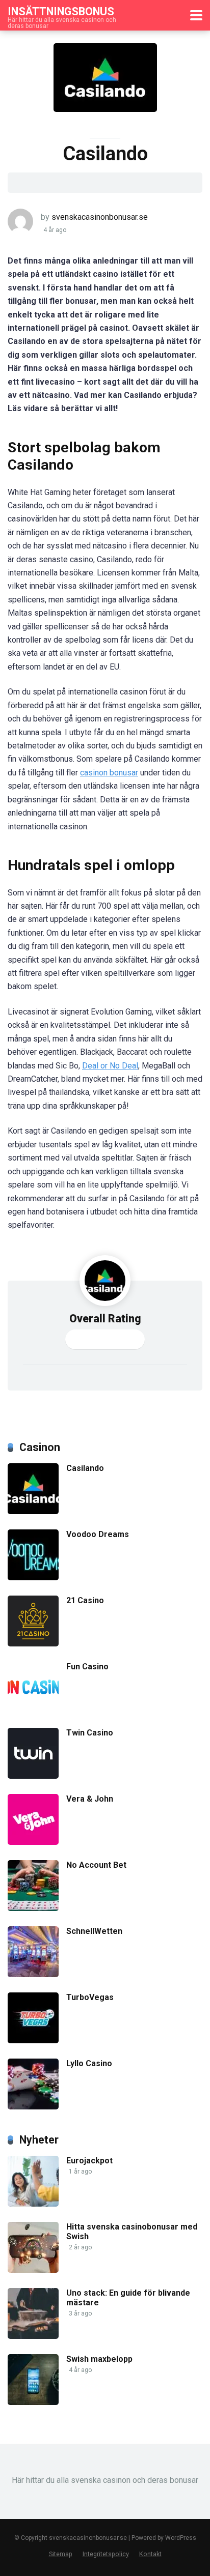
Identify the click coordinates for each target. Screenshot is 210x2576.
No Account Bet (96, 1865)
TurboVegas (90, 1997)
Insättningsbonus (61, 11)
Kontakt (150, 2554)
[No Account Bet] (33, 1908)
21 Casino (85, 1600)
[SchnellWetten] (33, 1974)
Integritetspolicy (106, 2554)
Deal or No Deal (110, 1066)
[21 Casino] (33, 1644)
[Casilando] (33, 1511)
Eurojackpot (89, 2161)
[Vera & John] (33, 1842)
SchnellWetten (94, 1931)
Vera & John (90, 1799)
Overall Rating (105, 1319)
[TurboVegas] (33, 2040)
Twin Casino (90, 1733)
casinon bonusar (109, 773)
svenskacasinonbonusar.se (100, 217)
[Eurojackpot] (33, 2204)
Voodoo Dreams (98, 1534)
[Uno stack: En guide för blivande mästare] (33, 2336)
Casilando (85, 1468)
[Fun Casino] (33, 1710)
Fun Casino (87, 1667)
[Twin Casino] (33, 1776)
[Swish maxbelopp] (33, 2402)
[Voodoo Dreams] (33, 1578)
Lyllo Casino (89, 2063)
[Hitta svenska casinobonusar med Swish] (33, 2270)
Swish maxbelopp (99, 2359)
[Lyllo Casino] (33, 2107)
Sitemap (61, 2554)
